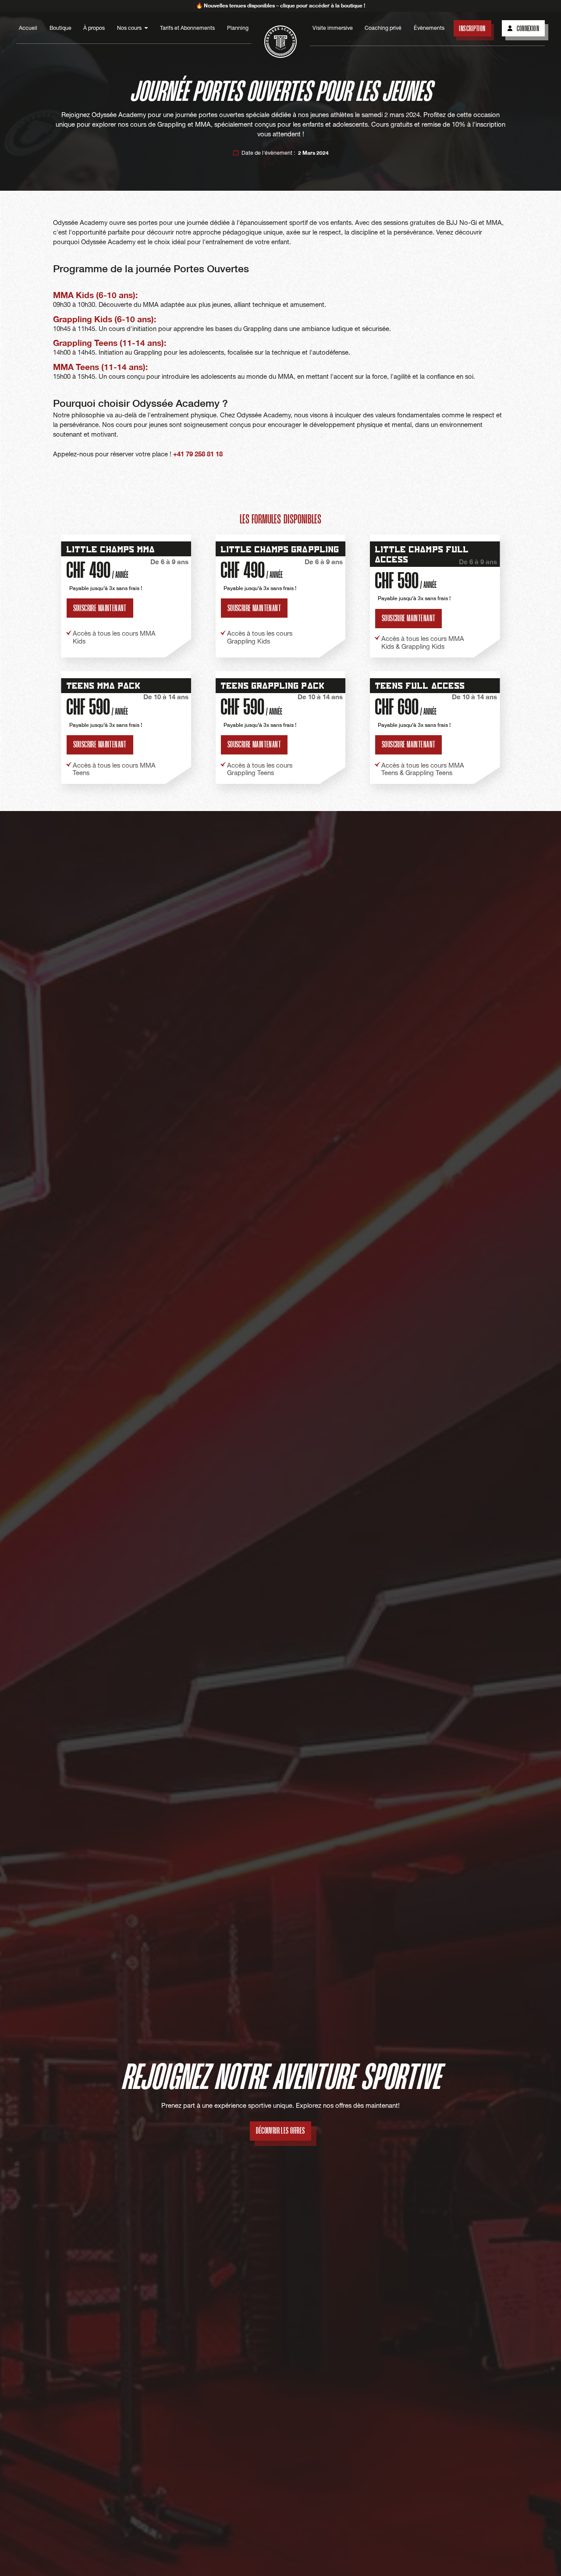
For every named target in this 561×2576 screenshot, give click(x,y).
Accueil (28, 28)
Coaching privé (383, 28)
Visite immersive (333, 28)
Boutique (60, 28)
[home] (280, 42)
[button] (133, 28)
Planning (238, 28)
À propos (94, 28)
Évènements (429, 28)
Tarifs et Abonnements (187, 28)
